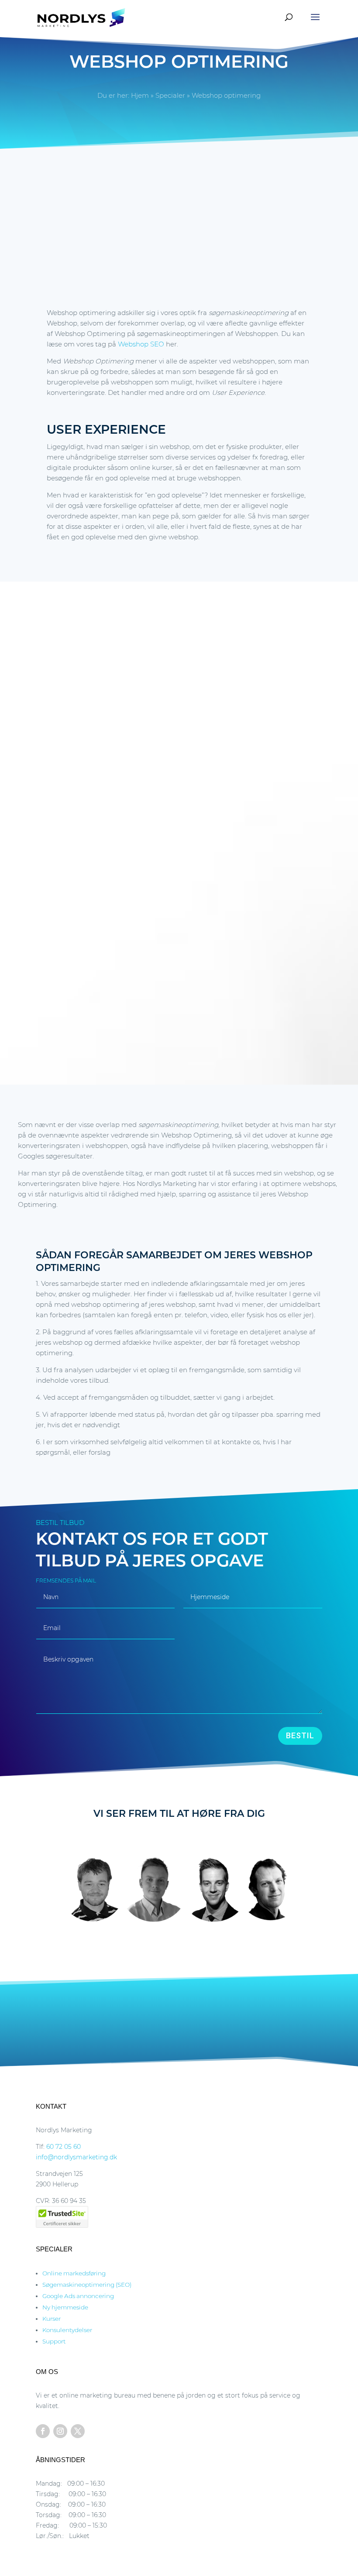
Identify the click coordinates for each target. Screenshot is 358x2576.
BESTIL (300, 1735)
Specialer (170, 95)
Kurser (52, 2319)
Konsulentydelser (67, 2330)
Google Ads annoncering (78, 2296)
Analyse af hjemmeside (113, 2019)
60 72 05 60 (64, 2147)
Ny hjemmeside (65, 2307)
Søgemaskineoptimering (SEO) (87, 2285)
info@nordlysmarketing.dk (76, 2157)
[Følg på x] (78, 2431)
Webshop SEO (141, 344)
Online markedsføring (74, 2273)
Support (54, 2341)
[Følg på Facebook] (43, 2431)
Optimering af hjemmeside (198, 2019)
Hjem (140, 95)
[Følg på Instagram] (60, 2431)
